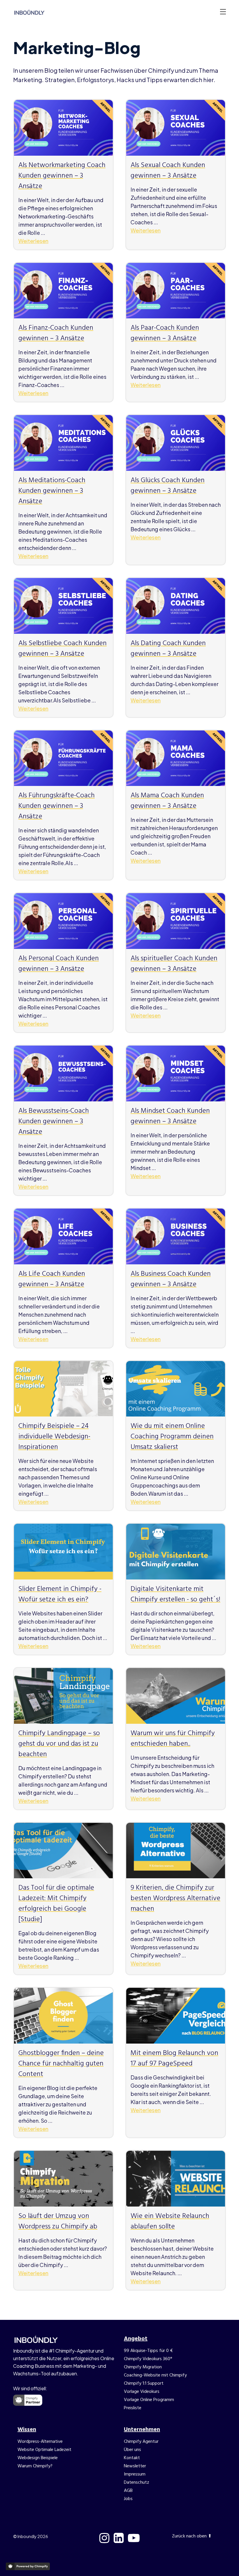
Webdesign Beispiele (38, 2458)
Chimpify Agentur (141, 2442)
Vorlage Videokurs (142, 2392)
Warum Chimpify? (35, 2466)
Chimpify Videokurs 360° (148, 2359)
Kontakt (132, 2458)
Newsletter (135, 2466)
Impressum (135, 2474)
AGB (128, 2491)
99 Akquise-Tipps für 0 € (148, 2351)
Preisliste (133, 2408)
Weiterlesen (33, 241)
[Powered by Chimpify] (28, 2566)
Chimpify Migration (143, 2367)
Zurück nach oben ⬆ (192, 2536)
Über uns (132, 2450)
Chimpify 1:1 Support (144, 2384)
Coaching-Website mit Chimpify (155, 2375)
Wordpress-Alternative (40, 2442)
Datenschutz (137, 2483)
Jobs (128, 2499)
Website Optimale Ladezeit (44, 2450)
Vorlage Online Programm (149, 2400)
